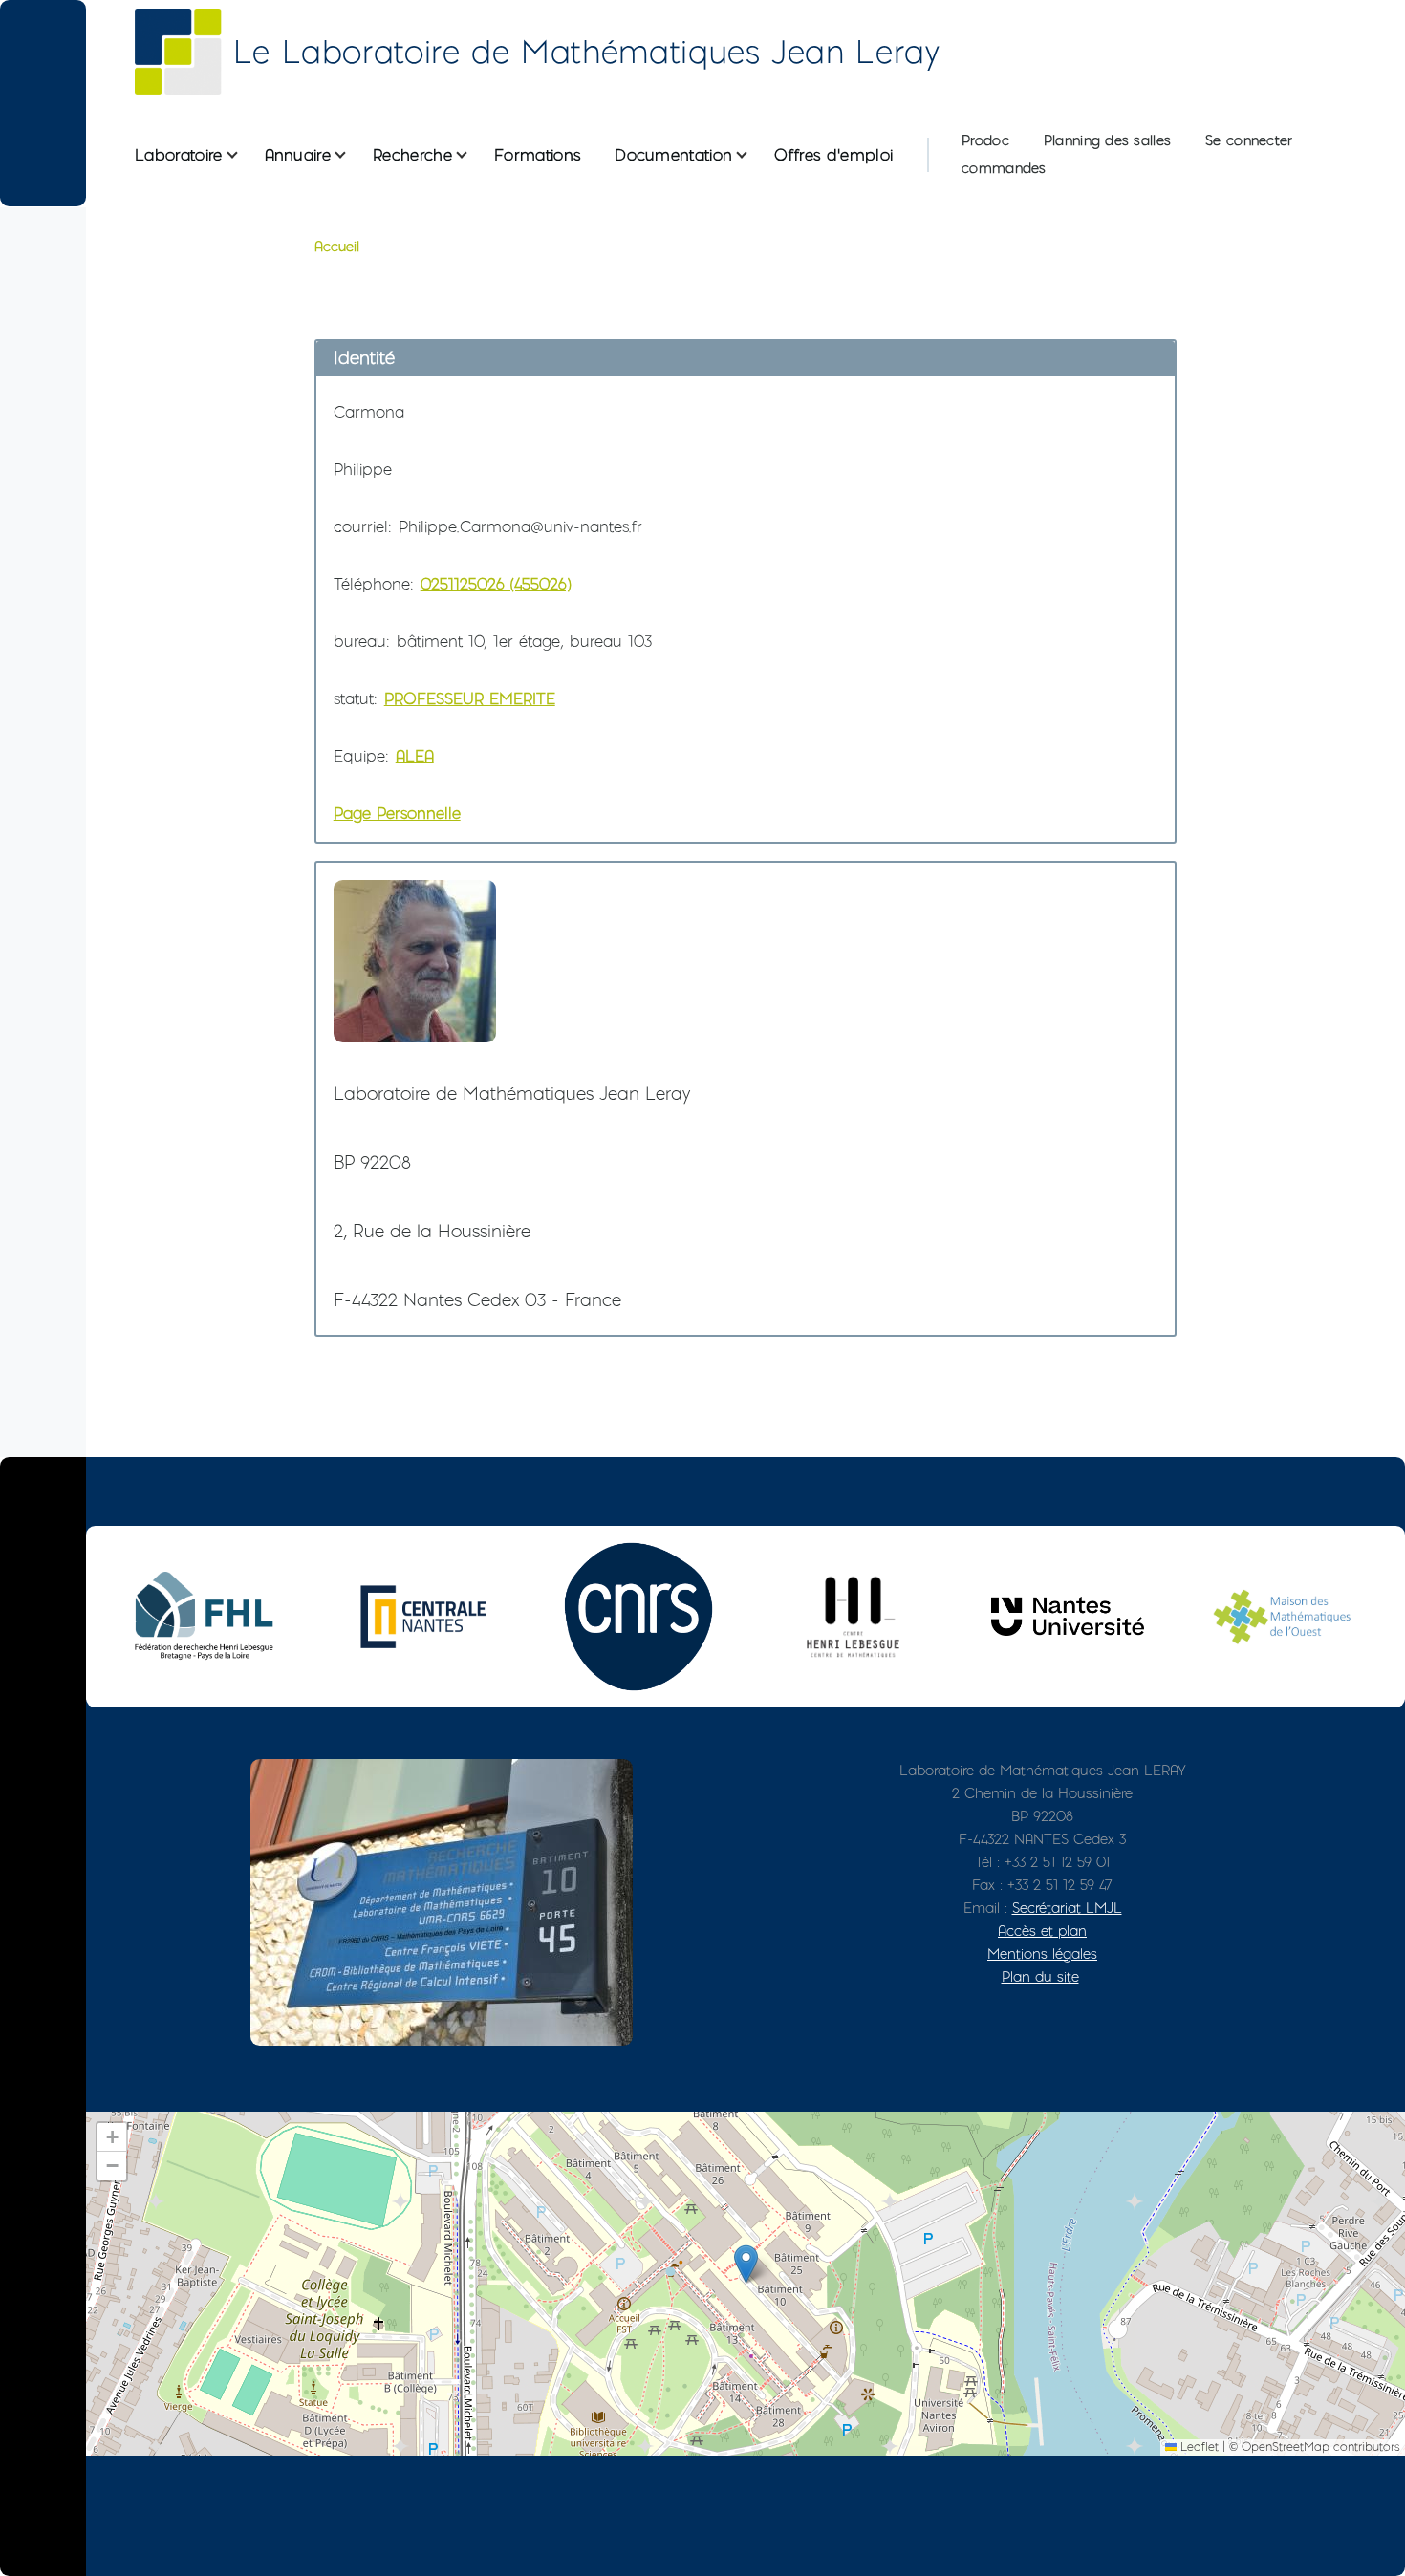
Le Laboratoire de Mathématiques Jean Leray (587, 52)
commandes (1004, 168)
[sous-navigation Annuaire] (352, 155)
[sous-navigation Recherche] (473, 155)
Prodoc (985, 140)
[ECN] (423, 1617)
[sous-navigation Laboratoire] (244, 155)
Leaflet (1198, 2447)
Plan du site (1040, 1976)
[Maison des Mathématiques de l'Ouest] (1283, 1616)
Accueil (337, 247)
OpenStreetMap (1286, 2447)
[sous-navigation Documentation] (753, 155)
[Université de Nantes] (1068, 1616)
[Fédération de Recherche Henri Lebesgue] (208, 1616)
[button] (746, 2264)
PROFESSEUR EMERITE (470, 698)
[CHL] (853, 1616)
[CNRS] (638, 1617)
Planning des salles (1107, 140)
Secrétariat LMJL (1067, 1908)
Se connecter (1249, 140)
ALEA (415, 756)
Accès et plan (1042, 1931)
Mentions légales (1042, 1953)
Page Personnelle (397, 813)
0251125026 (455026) (496, 584)
